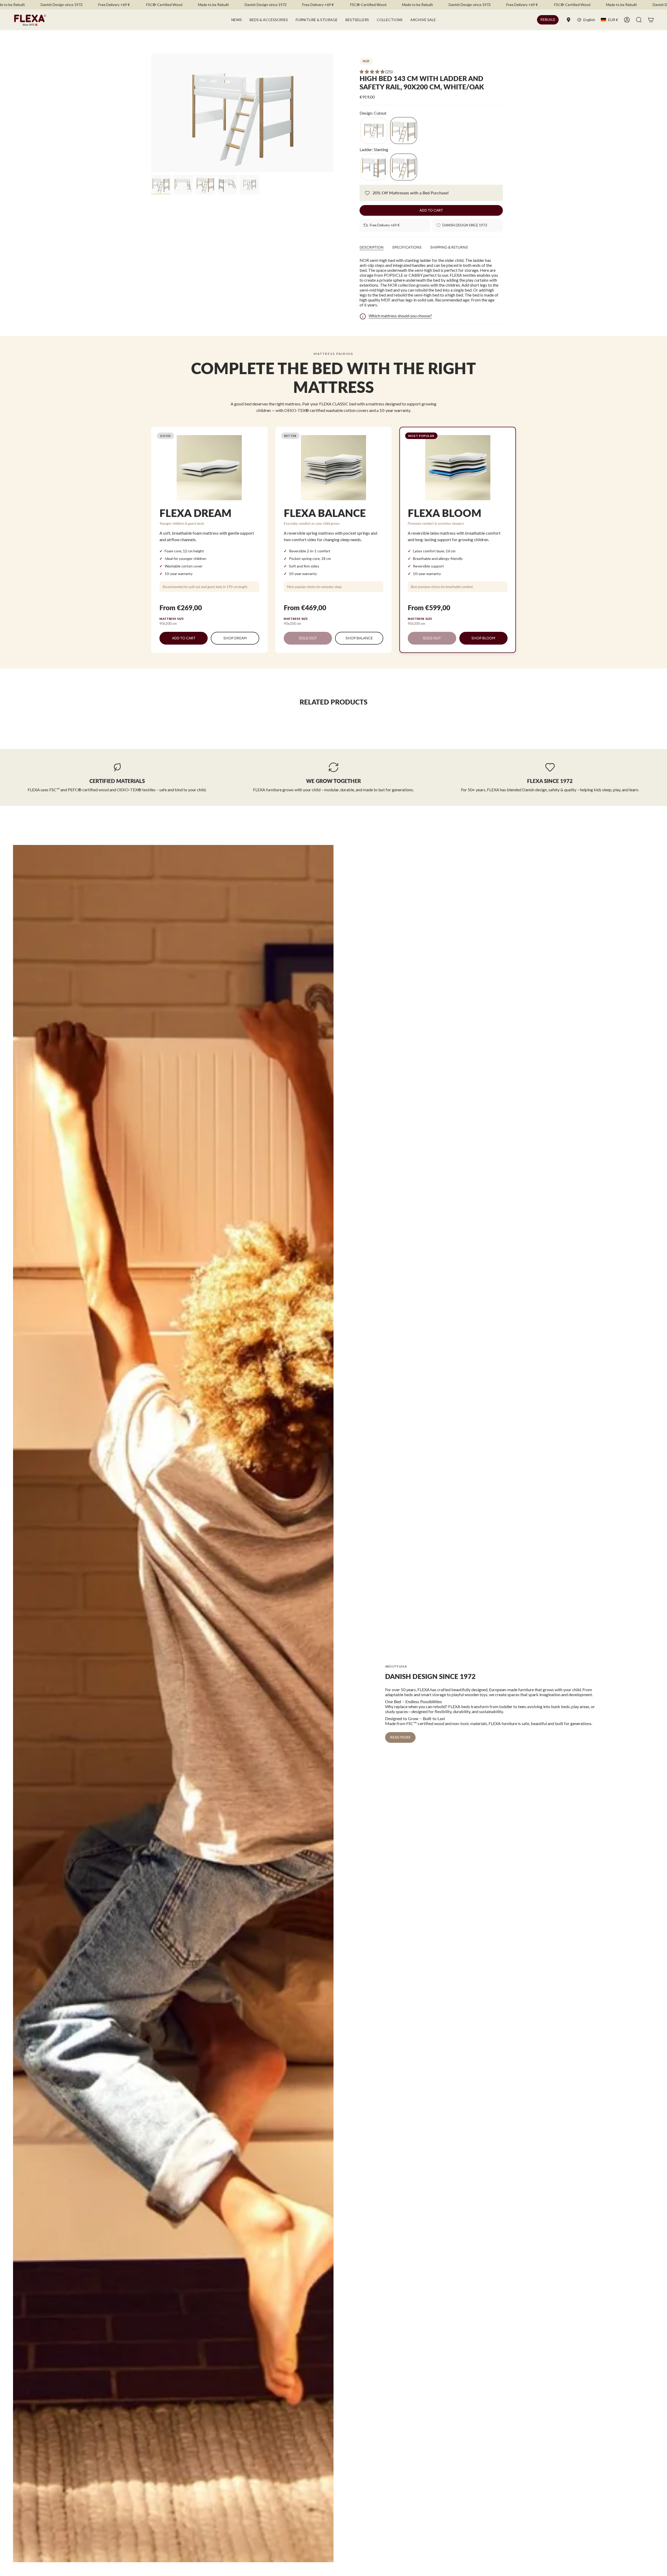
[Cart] (651, 20)
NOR (366, 61)
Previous (151, 113)
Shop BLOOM (483, 638)
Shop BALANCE (359, 638)
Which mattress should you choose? (400, 316)
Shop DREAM (235, 638)
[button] (269, 20)
